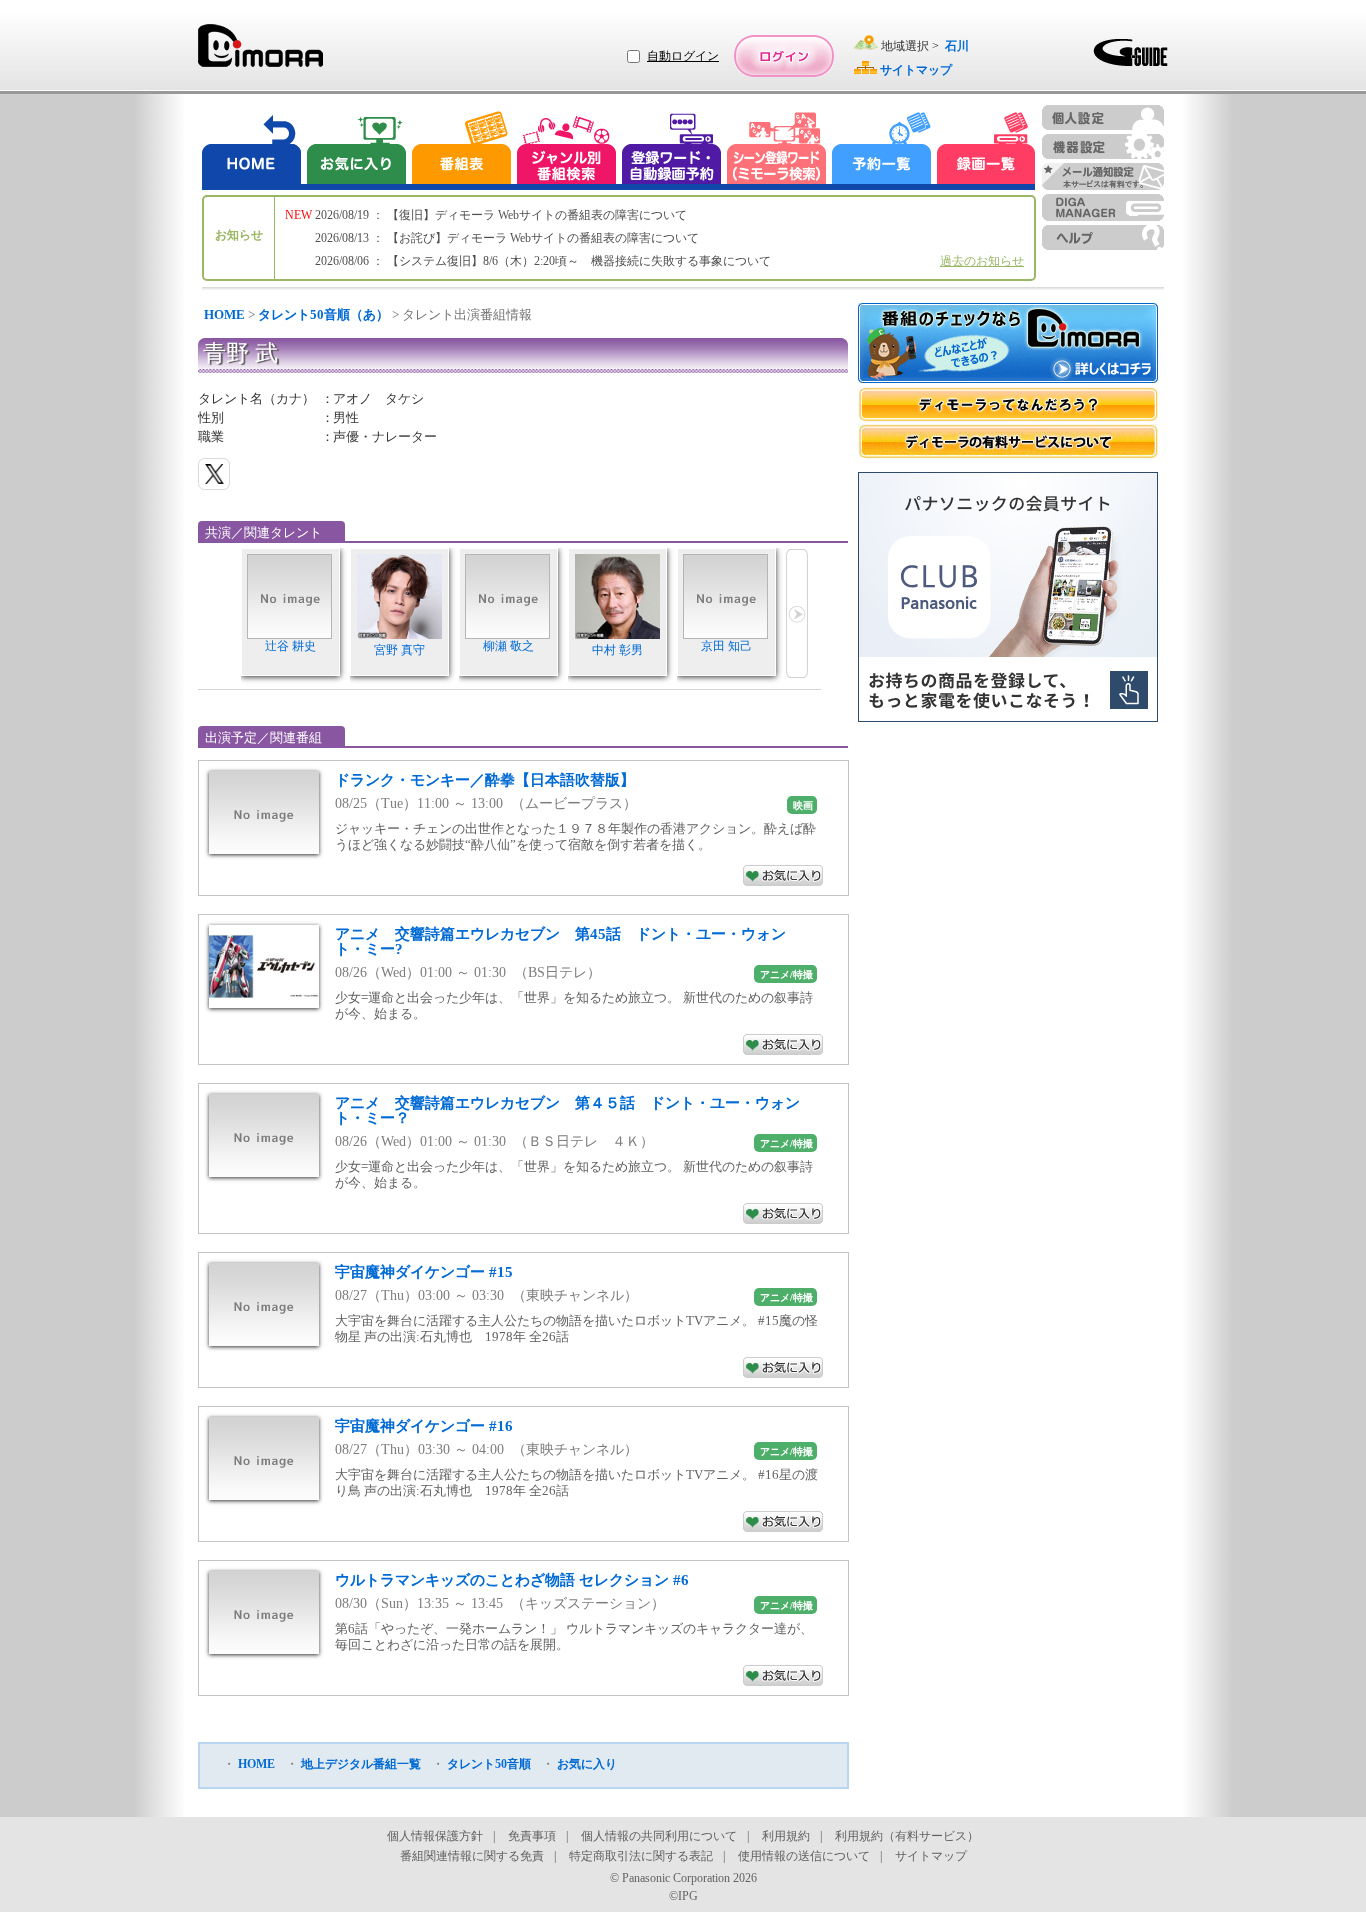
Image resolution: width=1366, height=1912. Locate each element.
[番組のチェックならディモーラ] (1008, 345)
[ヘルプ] (1103, 237)
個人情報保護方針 (435, 1836)
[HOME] (252, 150)
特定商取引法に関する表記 (641, 1856)
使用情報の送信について (804, 1856)
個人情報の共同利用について (659, 1836)
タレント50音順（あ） (323, 314)
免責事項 (532, 1836)
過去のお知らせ (982, 261)
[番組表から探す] (461, 150)
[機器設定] (1103, 146)
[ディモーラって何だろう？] (1008, 404)
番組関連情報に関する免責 (472, 1856)
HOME (224, 314)
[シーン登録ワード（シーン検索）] (777, 150)
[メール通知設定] (1103, 176)
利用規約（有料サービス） (907, 1836)
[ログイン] (784, 56)
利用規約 (786, 1836)
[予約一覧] (882, 150)
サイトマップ (931, 1856)
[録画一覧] (986, 150)
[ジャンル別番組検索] (566, 150)
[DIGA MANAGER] (1103, 207)
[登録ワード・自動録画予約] (672, 150)
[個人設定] (1103, 117)
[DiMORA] (260, 52)
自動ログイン (683, 56)
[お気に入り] (355, 150)
